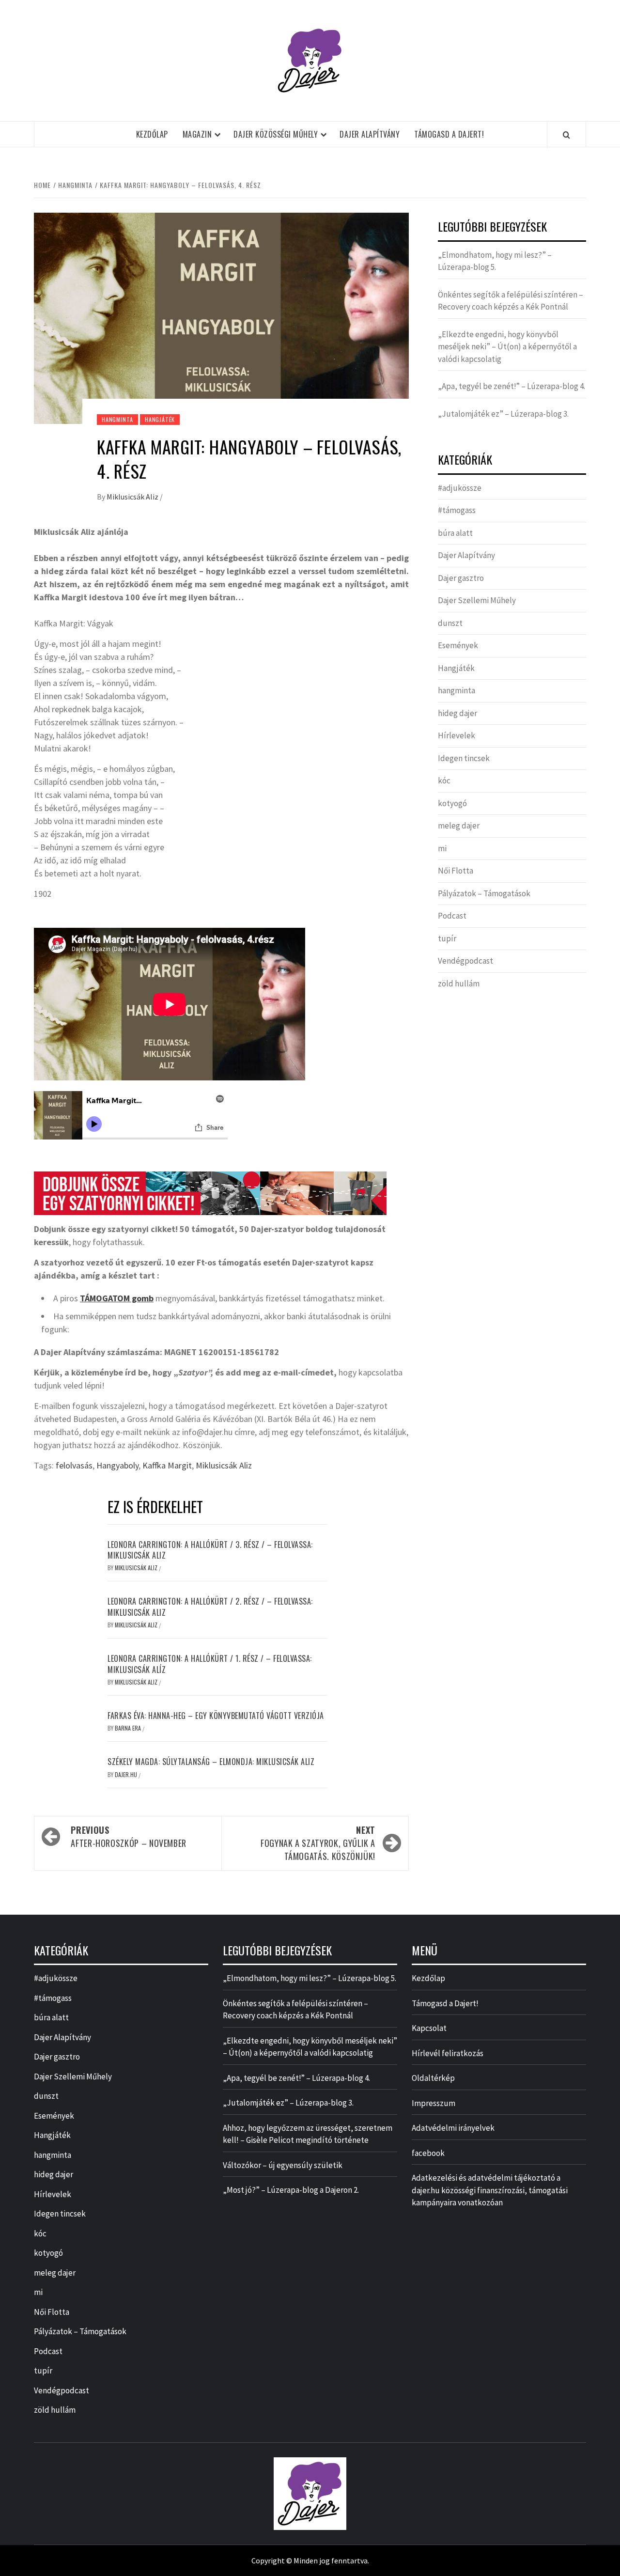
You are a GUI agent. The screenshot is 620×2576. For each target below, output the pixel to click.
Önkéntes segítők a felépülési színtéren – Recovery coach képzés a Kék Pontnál (511, 301)
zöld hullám (459, 984)
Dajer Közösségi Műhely (276, 134)
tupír (447, 938)
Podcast (452, 916)
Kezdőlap (152, 134)
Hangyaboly (117, 1465)
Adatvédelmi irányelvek (453, 2128)
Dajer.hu (127, 1774)
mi (442, 848)
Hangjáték (160, 419)
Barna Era (129, 1728)
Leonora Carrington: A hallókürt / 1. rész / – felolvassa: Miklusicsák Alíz (210, 1664)
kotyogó (452, 803)
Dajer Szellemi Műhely (477, 600)
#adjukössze (460, 488)
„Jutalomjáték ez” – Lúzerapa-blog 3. (503, 414)
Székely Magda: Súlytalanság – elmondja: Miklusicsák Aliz (211, 1762)
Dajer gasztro (461, 578)
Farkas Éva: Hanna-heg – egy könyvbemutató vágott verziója (216, 1716)
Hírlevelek (457, 735)
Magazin (197, 134)
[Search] (566, 135)
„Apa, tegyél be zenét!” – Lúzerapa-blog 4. (511, 386)
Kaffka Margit (167, 1465)
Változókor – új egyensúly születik (283, 2165)
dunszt (450, 623)
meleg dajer (459, 826)
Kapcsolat (429, 2028)
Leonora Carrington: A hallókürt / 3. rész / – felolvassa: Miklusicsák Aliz (210, 1550)
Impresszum (434, 2103)
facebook (428, 2153)
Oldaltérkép (433, 2078)
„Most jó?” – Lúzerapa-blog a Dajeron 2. (291, 2190)
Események (458, 645)
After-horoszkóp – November (129, 1836)
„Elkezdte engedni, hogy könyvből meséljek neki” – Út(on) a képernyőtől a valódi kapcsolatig (507, 347)
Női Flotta (456, 871)
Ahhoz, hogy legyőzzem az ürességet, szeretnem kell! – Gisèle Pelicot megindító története (308, 2134)
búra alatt (455, 533)
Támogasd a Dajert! (449, 134)
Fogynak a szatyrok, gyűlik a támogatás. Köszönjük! (318, 1843)
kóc (444, 781)
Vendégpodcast (465, 961)
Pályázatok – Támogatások (484, 893)
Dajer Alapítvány (370, 134)
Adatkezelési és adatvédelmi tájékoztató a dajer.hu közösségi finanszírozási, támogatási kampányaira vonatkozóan (490, 2190)
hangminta (117, 419)
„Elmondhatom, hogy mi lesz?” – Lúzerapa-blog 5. (495, 261)
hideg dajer (457, 713)
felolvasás (74, 1465)
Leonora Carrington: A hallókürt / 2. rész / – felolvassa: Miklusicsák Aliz (210, 1607)
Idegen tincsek (464, 758)
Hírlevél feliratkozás (448, 2053)
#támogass (457, 510)
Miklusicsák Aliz (133, 497)
